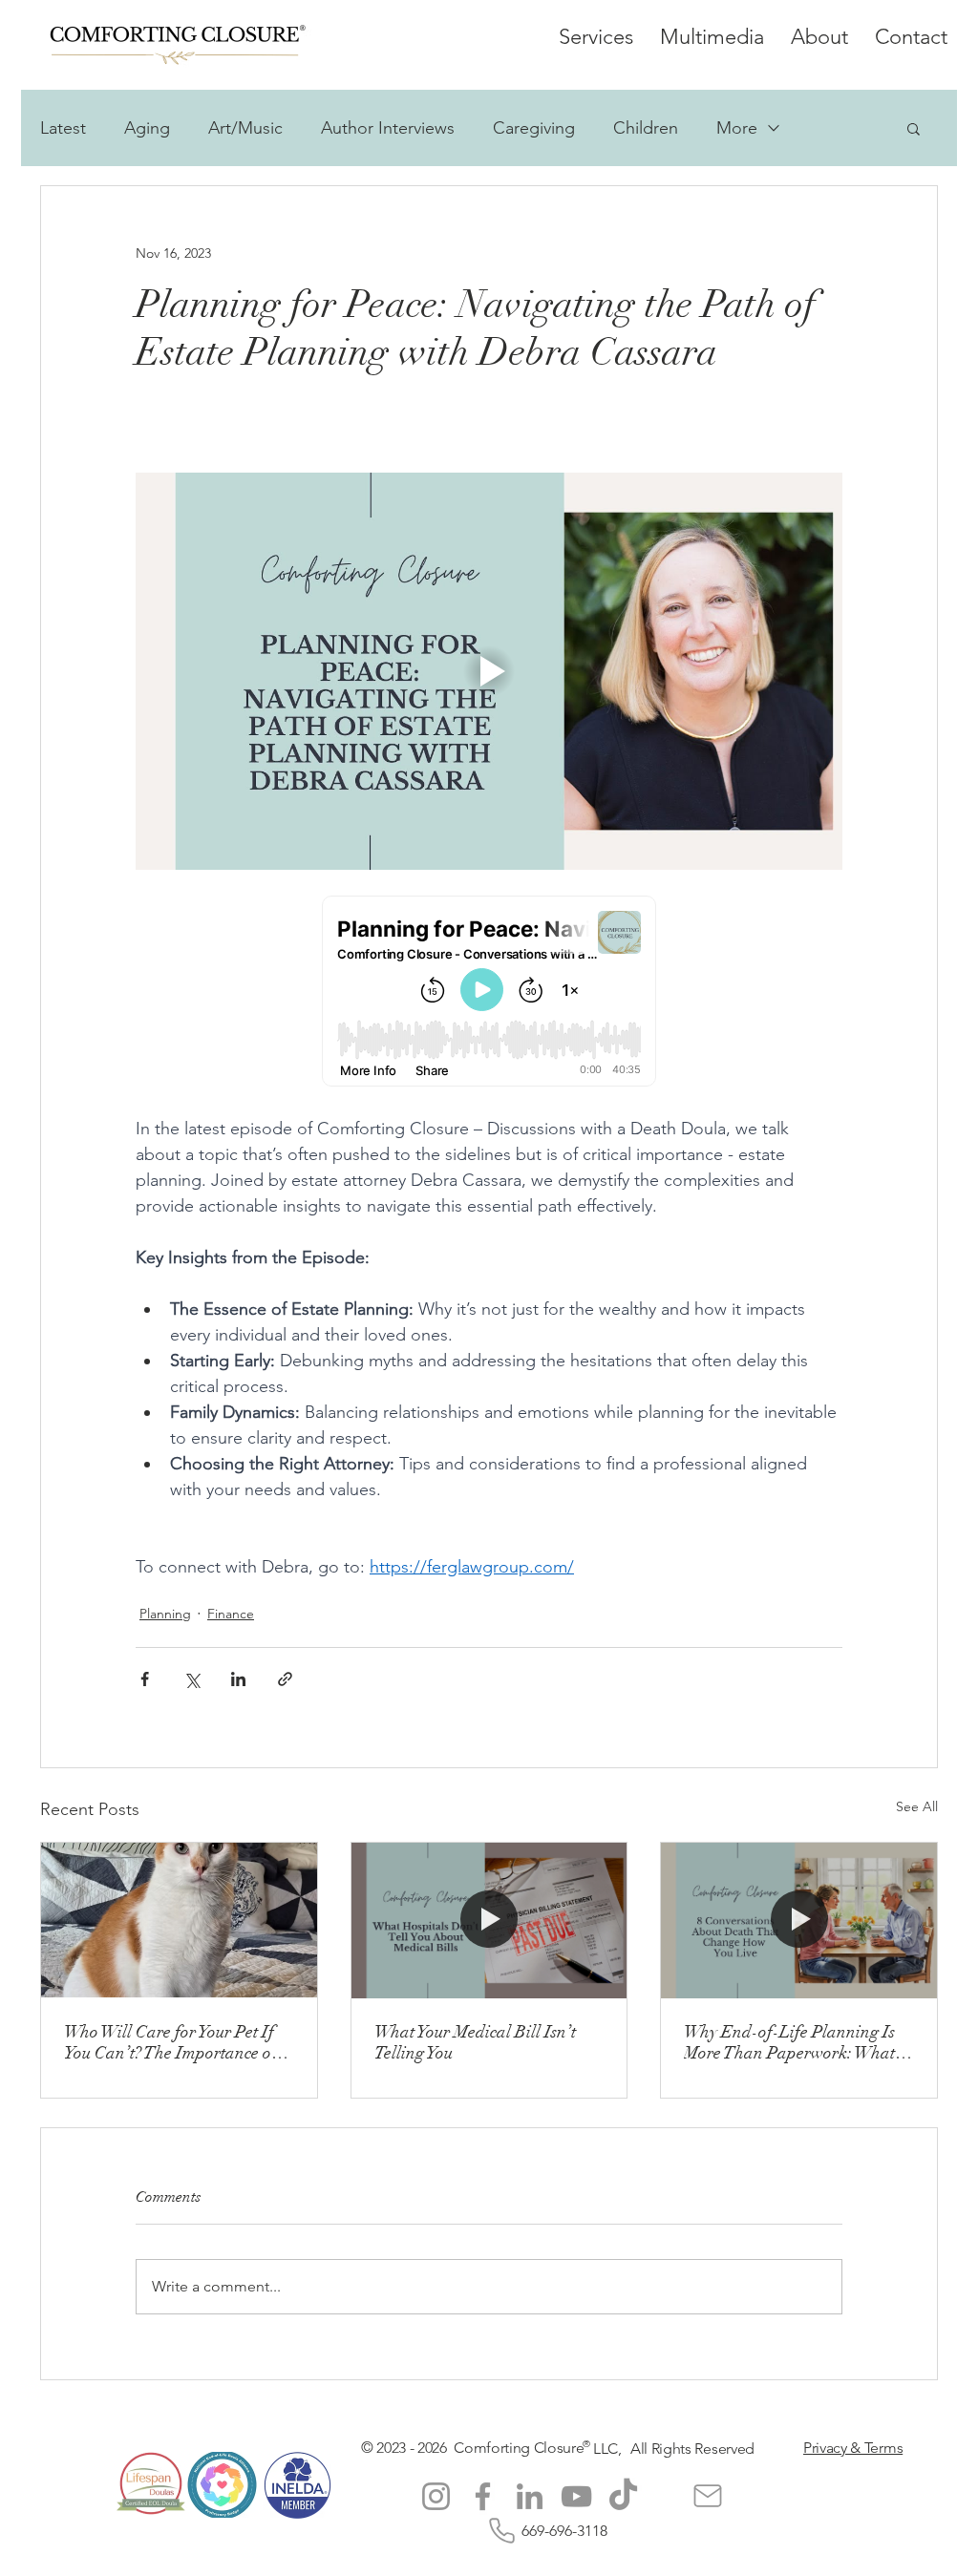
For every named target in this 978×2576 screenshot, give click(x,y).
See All (917, 1806)
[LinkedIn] (530, 2496)
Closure (559, 2448)
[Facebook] (483, 2496)
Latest (63, 128)
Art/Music (245, 128)
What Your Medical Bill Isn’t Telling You (475, 2042)
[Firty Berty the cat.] (179, 1920)
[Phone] (501, 2531)
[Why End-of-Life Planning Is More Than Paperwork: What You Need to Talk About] (799, 1920)
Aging (147, 128)
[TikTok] (623, 2496)
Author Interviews (388, 128)
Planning (165, 1614)
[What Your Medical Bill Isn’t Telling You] (489, 1920)
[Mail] (708, 2496)
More (737, 128)
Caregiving (534, 128)
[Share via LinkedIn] (238, 1679)
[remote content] (489, 993)
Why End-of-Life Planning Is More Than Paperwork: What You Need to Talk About (789, 2042)
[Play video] (489, 671)
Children (646, 128)
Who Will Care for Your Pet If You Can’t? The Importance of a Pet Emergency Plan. (177, 2042)
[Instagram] (436, 2496)
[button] (914, 128)
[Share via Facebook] (145, 1679)
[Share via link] (285, 1679)
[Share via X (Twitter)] (191, 1679)
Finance (231, 1614)
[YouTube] (576, 2496)
